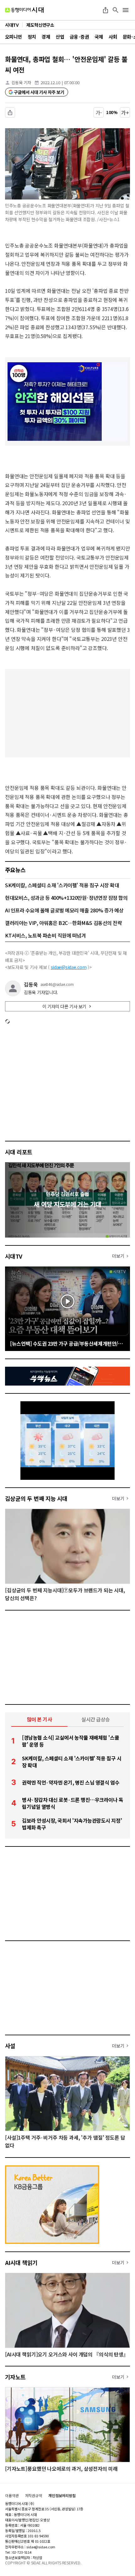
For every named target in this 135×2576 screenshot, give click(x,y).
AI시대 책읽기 (21, 2262)
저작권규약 (34, 2496)
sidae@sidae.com (69, 967)
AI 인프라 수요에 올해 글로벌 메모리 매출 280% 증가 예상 (64, 910)
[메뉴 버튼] (126, 10)
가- (99, 112)
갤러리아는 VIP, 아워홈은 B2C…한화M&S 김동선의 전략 (63, 923)
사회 (113, 37)
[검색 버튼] (116, 10)
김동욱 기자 (21, 82)
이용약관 (12, 2496)
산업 (60, 37)
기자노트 (15, 2377)
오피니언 (13, 37)
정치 (32, 37)
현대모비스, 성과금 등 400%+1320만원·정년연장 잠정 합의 (66, 898)
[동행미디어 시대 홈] (24, 10)
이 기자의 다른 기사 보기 (64, 1006)
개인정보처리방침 (62, 2496)
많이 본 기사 (40, 1719)
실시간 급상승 (96, 1719)
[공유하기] (105, 10)
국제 (99, 37)
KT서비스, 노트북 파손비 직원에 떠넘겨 (45, 935)
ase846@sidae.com (57, 984)
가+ (125, 112)
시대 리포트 (19, 1152)
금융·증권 (79, 37)
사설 (10, 2046)
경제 (46, 37)
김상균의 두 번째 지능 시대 (36, 1498)
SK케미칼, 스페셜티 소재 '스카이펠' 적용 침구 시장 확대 (62, 885)
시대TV (14, 1256)
